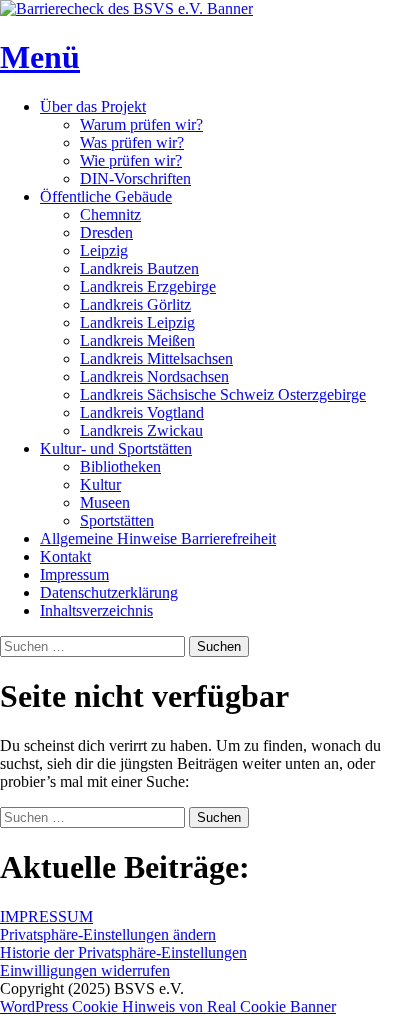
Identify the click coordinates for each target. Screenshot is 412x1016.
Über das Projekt (93, 106)
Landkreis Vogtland (142, 412)
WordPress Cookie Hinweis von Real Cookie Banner (168, 1006)
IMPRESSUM (46, 916)
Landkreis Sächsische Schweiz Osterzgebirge (223, 394)
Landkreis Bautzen (139, 268)
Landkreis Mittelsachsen (156, 358)
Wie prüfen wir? (131, 160)
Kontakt (65, 556)
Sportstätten (117, 520)
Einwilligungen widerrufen (85, 970)
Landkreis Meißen (137, 340)
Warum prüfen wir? (141, 124)
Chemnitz (110, 214)
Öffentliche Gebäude (106, 196)
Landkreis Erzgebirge (148, 286)
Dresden (106, 232)
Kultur (100, 484)
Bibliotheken (120, 466)
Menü (40, 57)
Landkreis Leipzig (137, 322)
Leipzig (104, 250)
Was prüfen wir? (132, 142)
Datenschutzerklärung (109, 592)
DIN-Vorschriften (135, 178)
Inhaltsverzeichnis (96, 610)
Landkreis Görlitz (135, 304)
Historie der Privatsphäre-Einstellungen (123, 952)
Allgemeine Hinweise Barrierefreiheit (158, 538)
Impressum (74, 574)
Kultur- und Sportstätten (116, 448)
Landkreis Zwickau (141, 430)
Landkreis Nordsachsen (154, 376)
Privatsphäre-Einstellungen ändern (108, 934)
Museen (105, 502)
